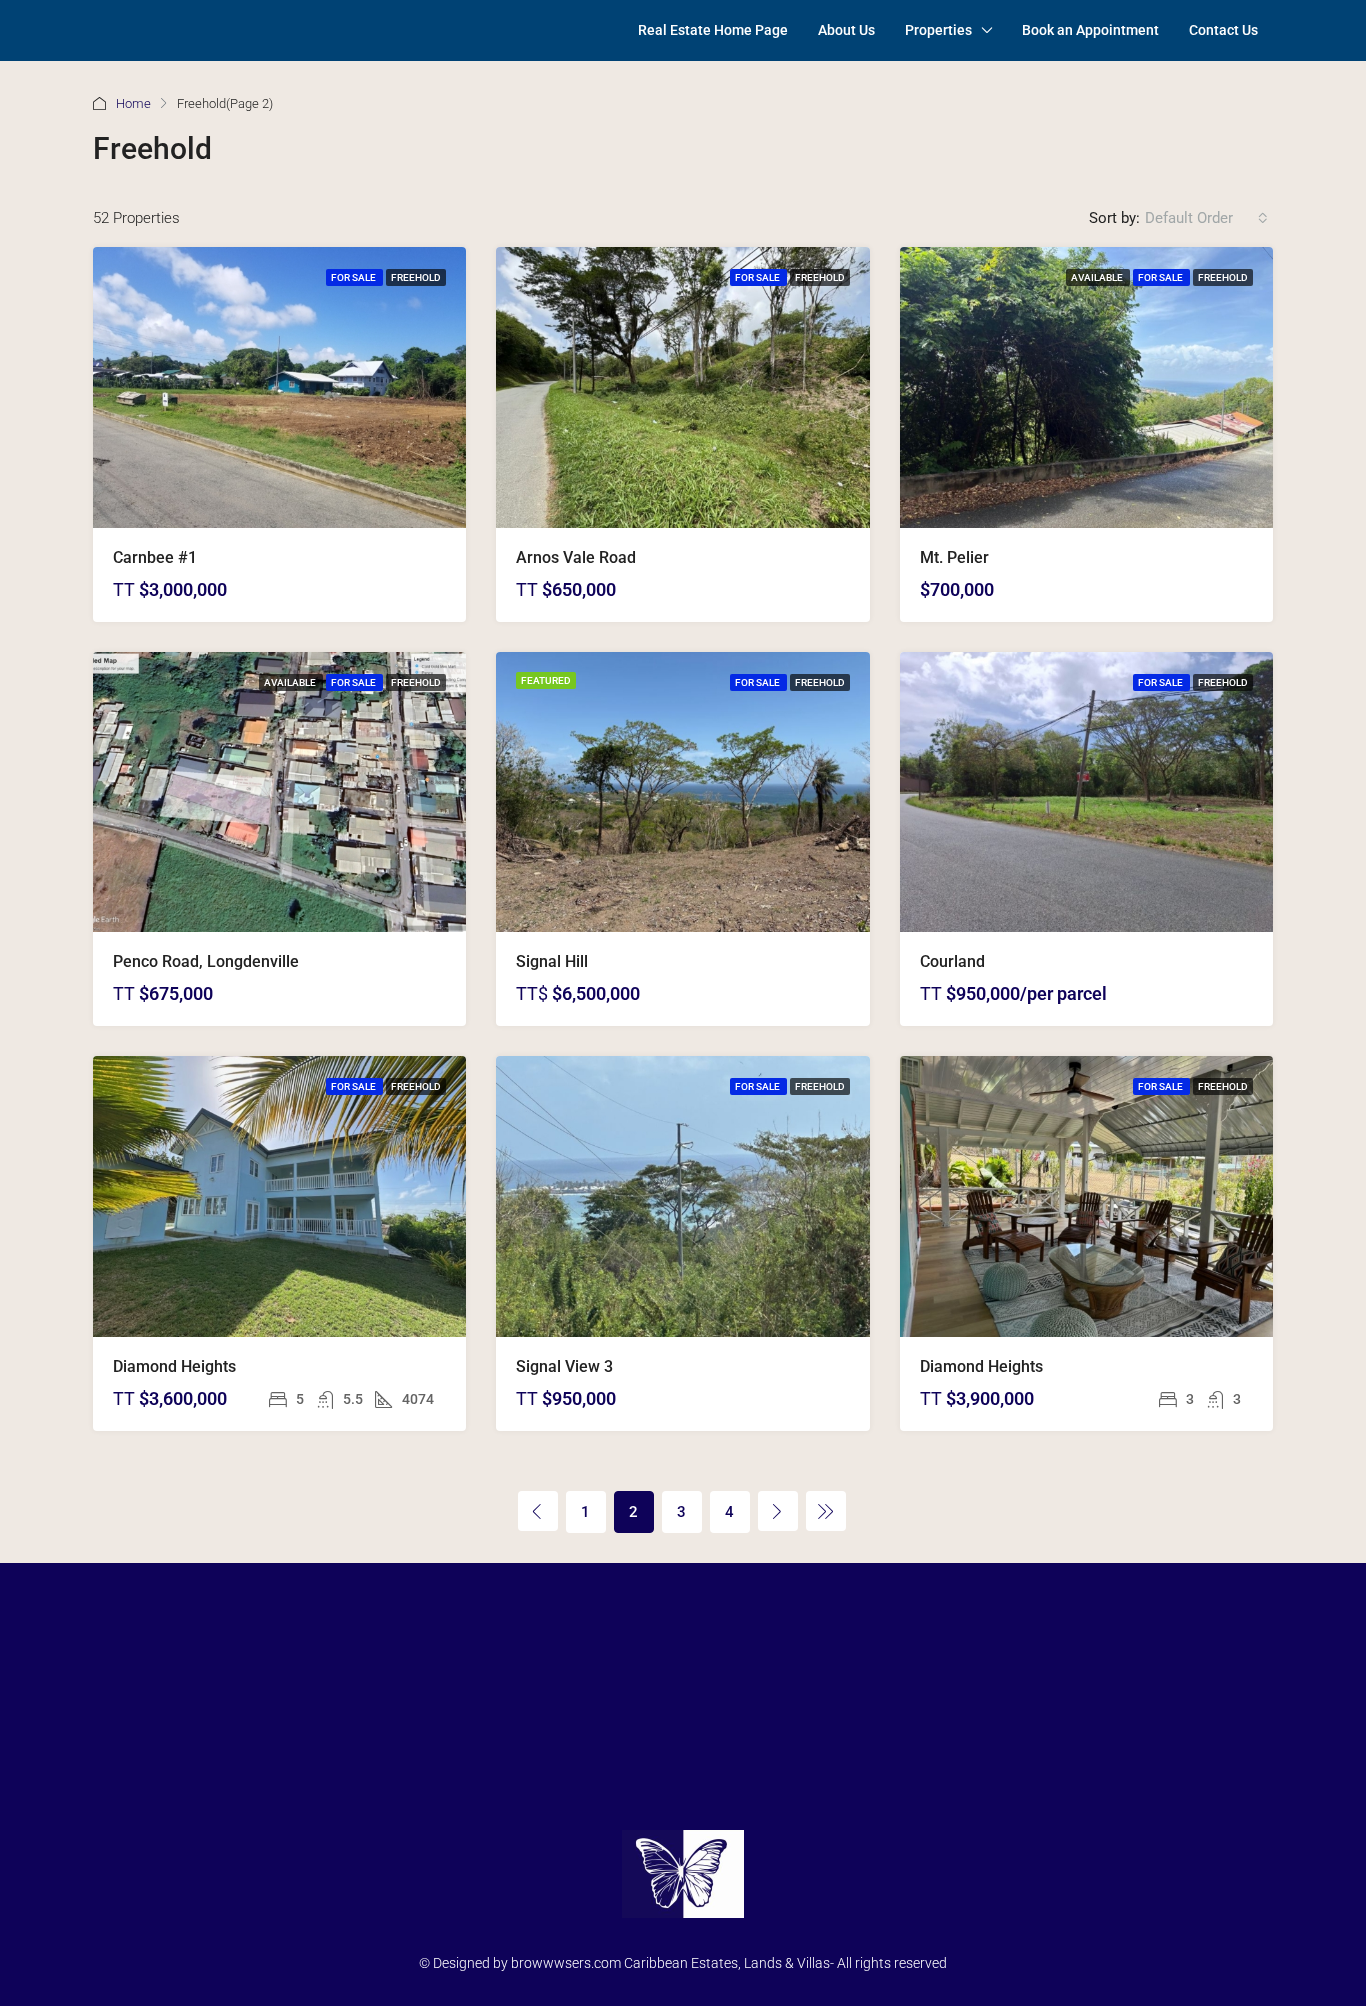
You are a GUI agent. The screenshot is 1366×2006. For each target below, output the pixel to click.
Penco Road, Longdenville (206, 961)
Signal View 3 (564, 1366)
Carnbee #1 (155, 557)
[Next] (778, 1511)
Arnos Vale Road (576, 557)
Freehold (416, 277)
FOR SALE (354, 277)
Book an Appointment (1090, 30)
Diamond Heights (174, 1366)
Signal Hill (552, 961)
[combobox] (1206, 218)
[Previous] (538, 1511)
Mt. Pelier (954, 557)
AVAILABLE (1098, 277)
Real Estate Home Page (713, 30)
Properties (938, 30)
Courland (952, 961)
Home (133, 103)
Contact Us (1223, 30)
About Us (846, 30)
